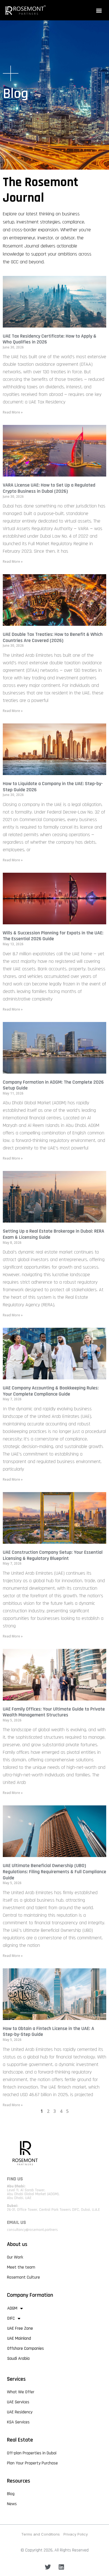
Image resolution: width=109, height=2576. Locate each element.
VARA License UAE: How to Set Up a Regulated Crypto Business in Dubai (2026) (49, 488)
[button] (99, 10)
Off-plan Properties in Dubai (32, 2453)
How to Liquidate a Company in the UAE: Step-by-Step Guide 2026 (53, 787)
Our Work (15, 2257)
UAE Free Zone (20, 2328)
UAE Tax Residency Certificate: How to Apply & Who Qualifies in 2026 (50, 339)
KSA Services (18, 2422)
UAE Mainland (19, 2338)
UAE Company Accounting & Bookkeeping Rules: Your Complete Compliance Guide (51, 1391)
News (12, 2504)
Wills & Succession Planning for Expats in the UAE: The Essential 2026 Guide (53, 936)
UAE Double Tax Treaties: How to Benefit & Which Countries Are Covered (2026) (53, 637)
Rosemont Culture (23, 2277)
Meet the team (21, 2267)
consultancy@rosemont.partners (32, 2230)
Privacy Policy (76, 2534)
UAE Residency (20, 2412)
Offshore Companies (26, 2348)
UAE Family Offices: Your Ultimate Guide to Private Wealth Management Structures (54, 1712)
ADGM (12, 2308)
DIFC (11, 2318)
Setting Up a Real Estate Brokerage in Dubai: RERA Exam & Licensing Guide (54, 1234)
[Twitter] (48, 2567)
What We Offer (21, 2392)
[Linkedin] (61, 2567)
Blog (11, 2494)
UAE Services (18, 2402)
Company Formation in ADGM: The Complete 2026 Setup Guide (53, 1085)
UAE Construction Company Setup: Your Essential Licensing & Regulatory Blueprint (53, 1555)
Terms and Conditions (41, 2534)
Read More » (13, 412)
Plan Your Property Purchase (32, 2463)
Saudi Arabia (18, 2359)
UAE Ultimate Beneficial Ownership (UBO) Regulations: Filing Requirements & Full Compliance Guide (54, 1872)
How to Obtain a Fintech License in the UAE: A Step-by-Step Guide (48, 2032)
